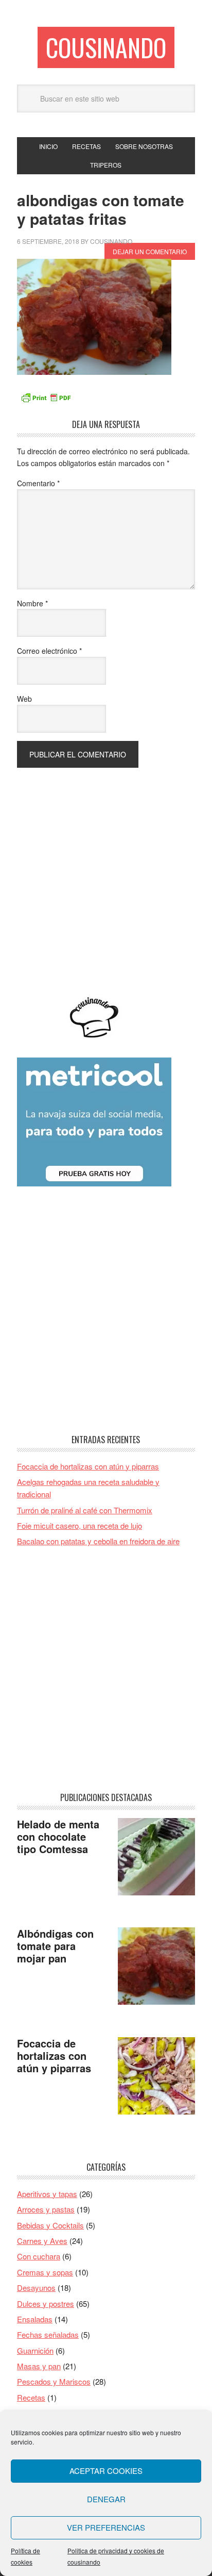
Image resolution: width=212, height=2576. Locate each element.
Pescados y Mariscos (54, 2381)
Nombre (32, 603)
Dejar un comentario (150, 251)
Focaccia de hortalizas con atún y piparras (88, 1466)
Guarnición (35, 2350)
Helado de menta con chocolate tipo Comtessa (58, 1836)
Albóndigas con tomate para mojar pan (55, 1946)
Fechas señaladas (48, 2334)
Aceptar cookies (106, 2471)
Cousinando (106, 47)
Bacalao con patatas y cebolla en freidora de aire (98, 1541)
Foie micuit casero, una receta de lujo (79, 1525)
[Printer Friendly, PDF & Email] (46, 397)
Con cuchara (39, 2256)
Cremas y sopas (45, 2272)
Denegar (106, 2499)
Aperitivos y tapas (47, 2194)
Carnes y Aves (42, 2241)
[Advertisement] (106, 874)
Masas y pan (39, 2366)
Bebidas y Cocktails (50, 2225)
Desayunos (36, 2288)
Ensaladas (35, 2319)
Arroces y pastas (46, 2209)
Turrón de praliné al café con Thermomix (85, 1510)
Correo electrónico (49, 651)
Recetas (31, 2397)
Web (24, 699)
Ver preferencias (106, 2527)
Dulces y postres (46, 2303)
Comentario (38, 483)
